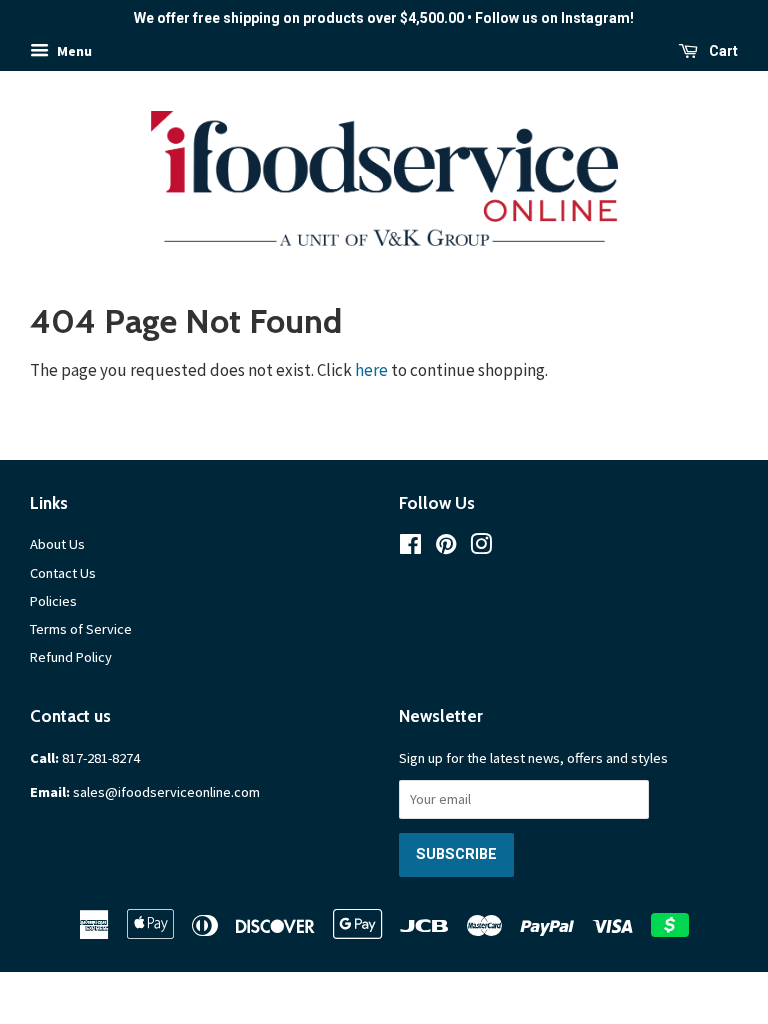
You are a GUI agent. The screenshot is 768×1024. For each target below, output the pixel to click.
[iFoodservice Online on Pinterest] (446, 548)
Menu (73, 51)
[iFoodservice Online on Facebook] (410, 548)
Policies (53, 601)
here (371, 370)
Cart (722, 51)
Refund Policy (71, 657)
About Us (57, 544)
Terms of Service (81, 629)
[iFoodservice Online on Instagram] (481, 548)
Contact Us (63, 573)
